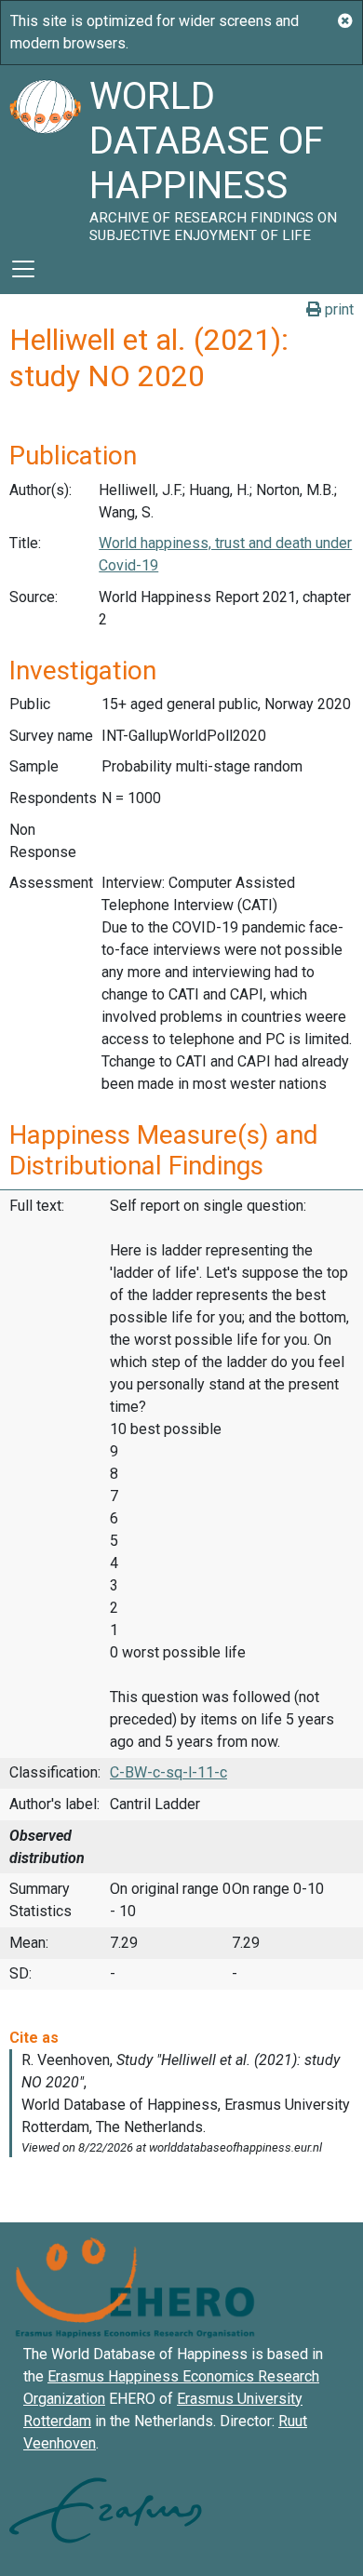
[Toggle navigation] (23, 269)
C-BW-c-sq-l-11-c (168, 1772)
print (337, 309)
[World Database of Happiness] (45, 154)
